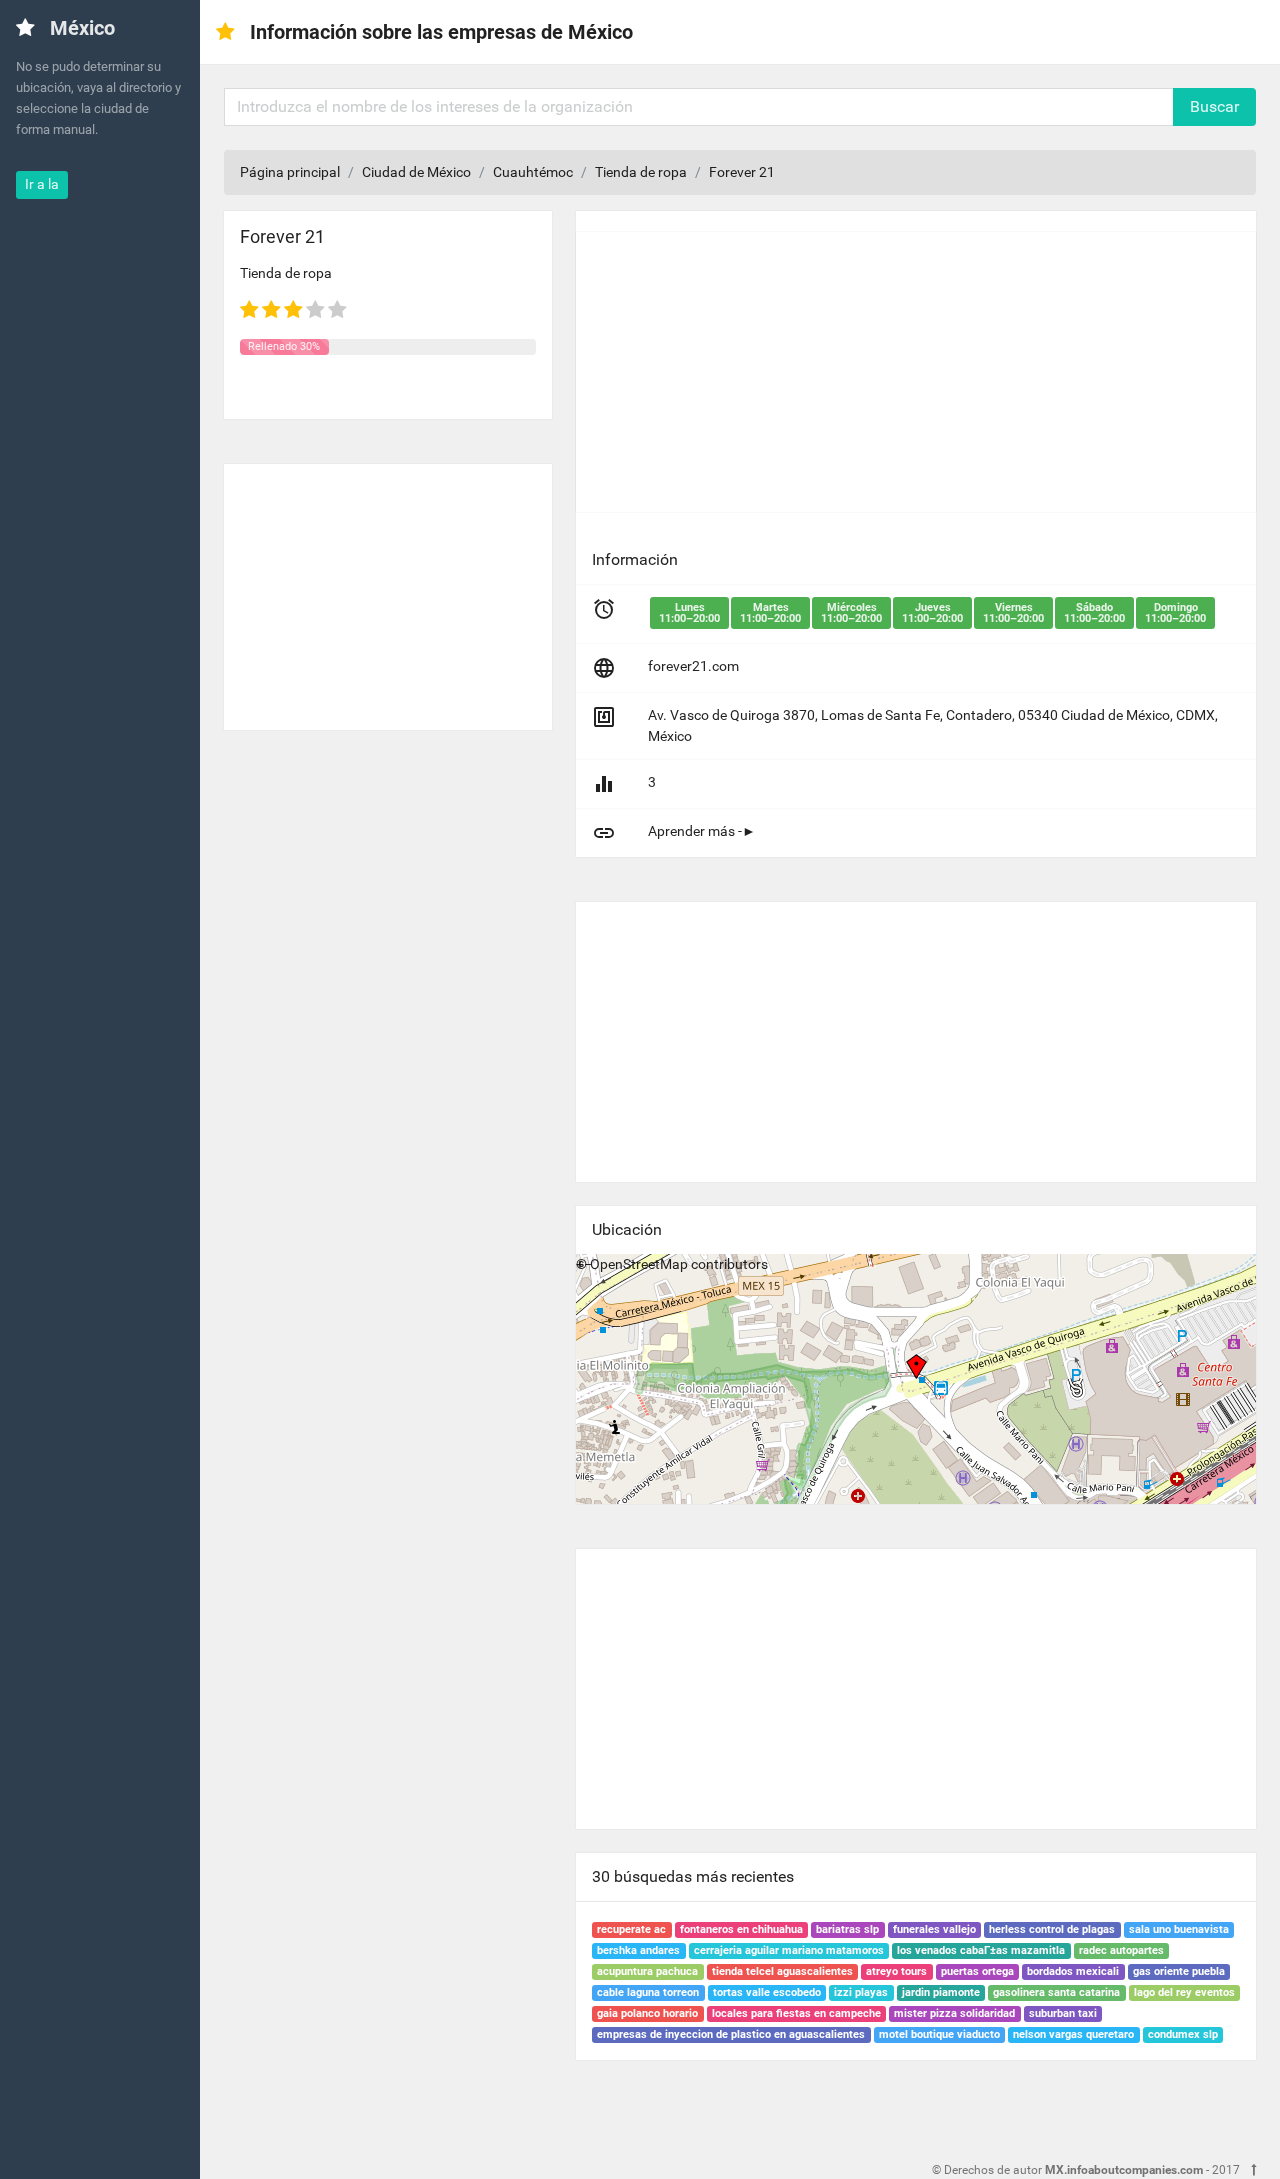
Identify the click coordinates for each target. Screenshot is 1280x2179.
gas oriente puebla (1179, 1971)
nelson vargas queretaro (1073, 2034)
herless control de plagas (1052, 1929)
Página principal (290, 172)
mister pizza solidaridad (954, 2013)
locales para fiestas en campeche (796, 2013)
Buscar (1214, 106)
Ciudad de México (416, 172)
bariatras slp (847, 1929)
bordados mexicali (1073, 1971)
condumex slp (1183, 2034)
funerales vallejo (934, 1929)
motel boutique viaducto (939, 2034)
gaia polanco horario (647, 2013)
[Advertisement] (388, 589)
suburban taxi (1063, 2013)
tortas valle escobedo (767, 1992)
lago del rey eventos (1184, 1992)
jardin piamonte (941, 1992)
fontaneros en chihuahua (741, 1929)
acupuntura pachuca (647, 1971)
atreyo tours (896, 1971)
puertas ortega (977, 1971)
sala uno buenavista (1179, 1929)
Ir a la (42, 184)
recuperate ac (631, 1929)
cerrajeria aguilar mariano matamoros (789, 1950)
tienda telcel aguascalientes (782, 1971)
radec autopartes (1121, 1950)
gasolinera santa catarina (1056, 1992)
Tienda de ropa (641, 172)
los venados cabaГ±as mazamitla (981, 1950)
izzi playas (861, 1992)
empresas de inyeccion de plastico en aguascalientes (731, 2034)
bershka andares (638, 1950)
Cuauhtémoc (533, 172)
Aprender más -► (702, 831)
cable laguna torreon (648, 1992)
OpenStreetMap (639, 1264)
